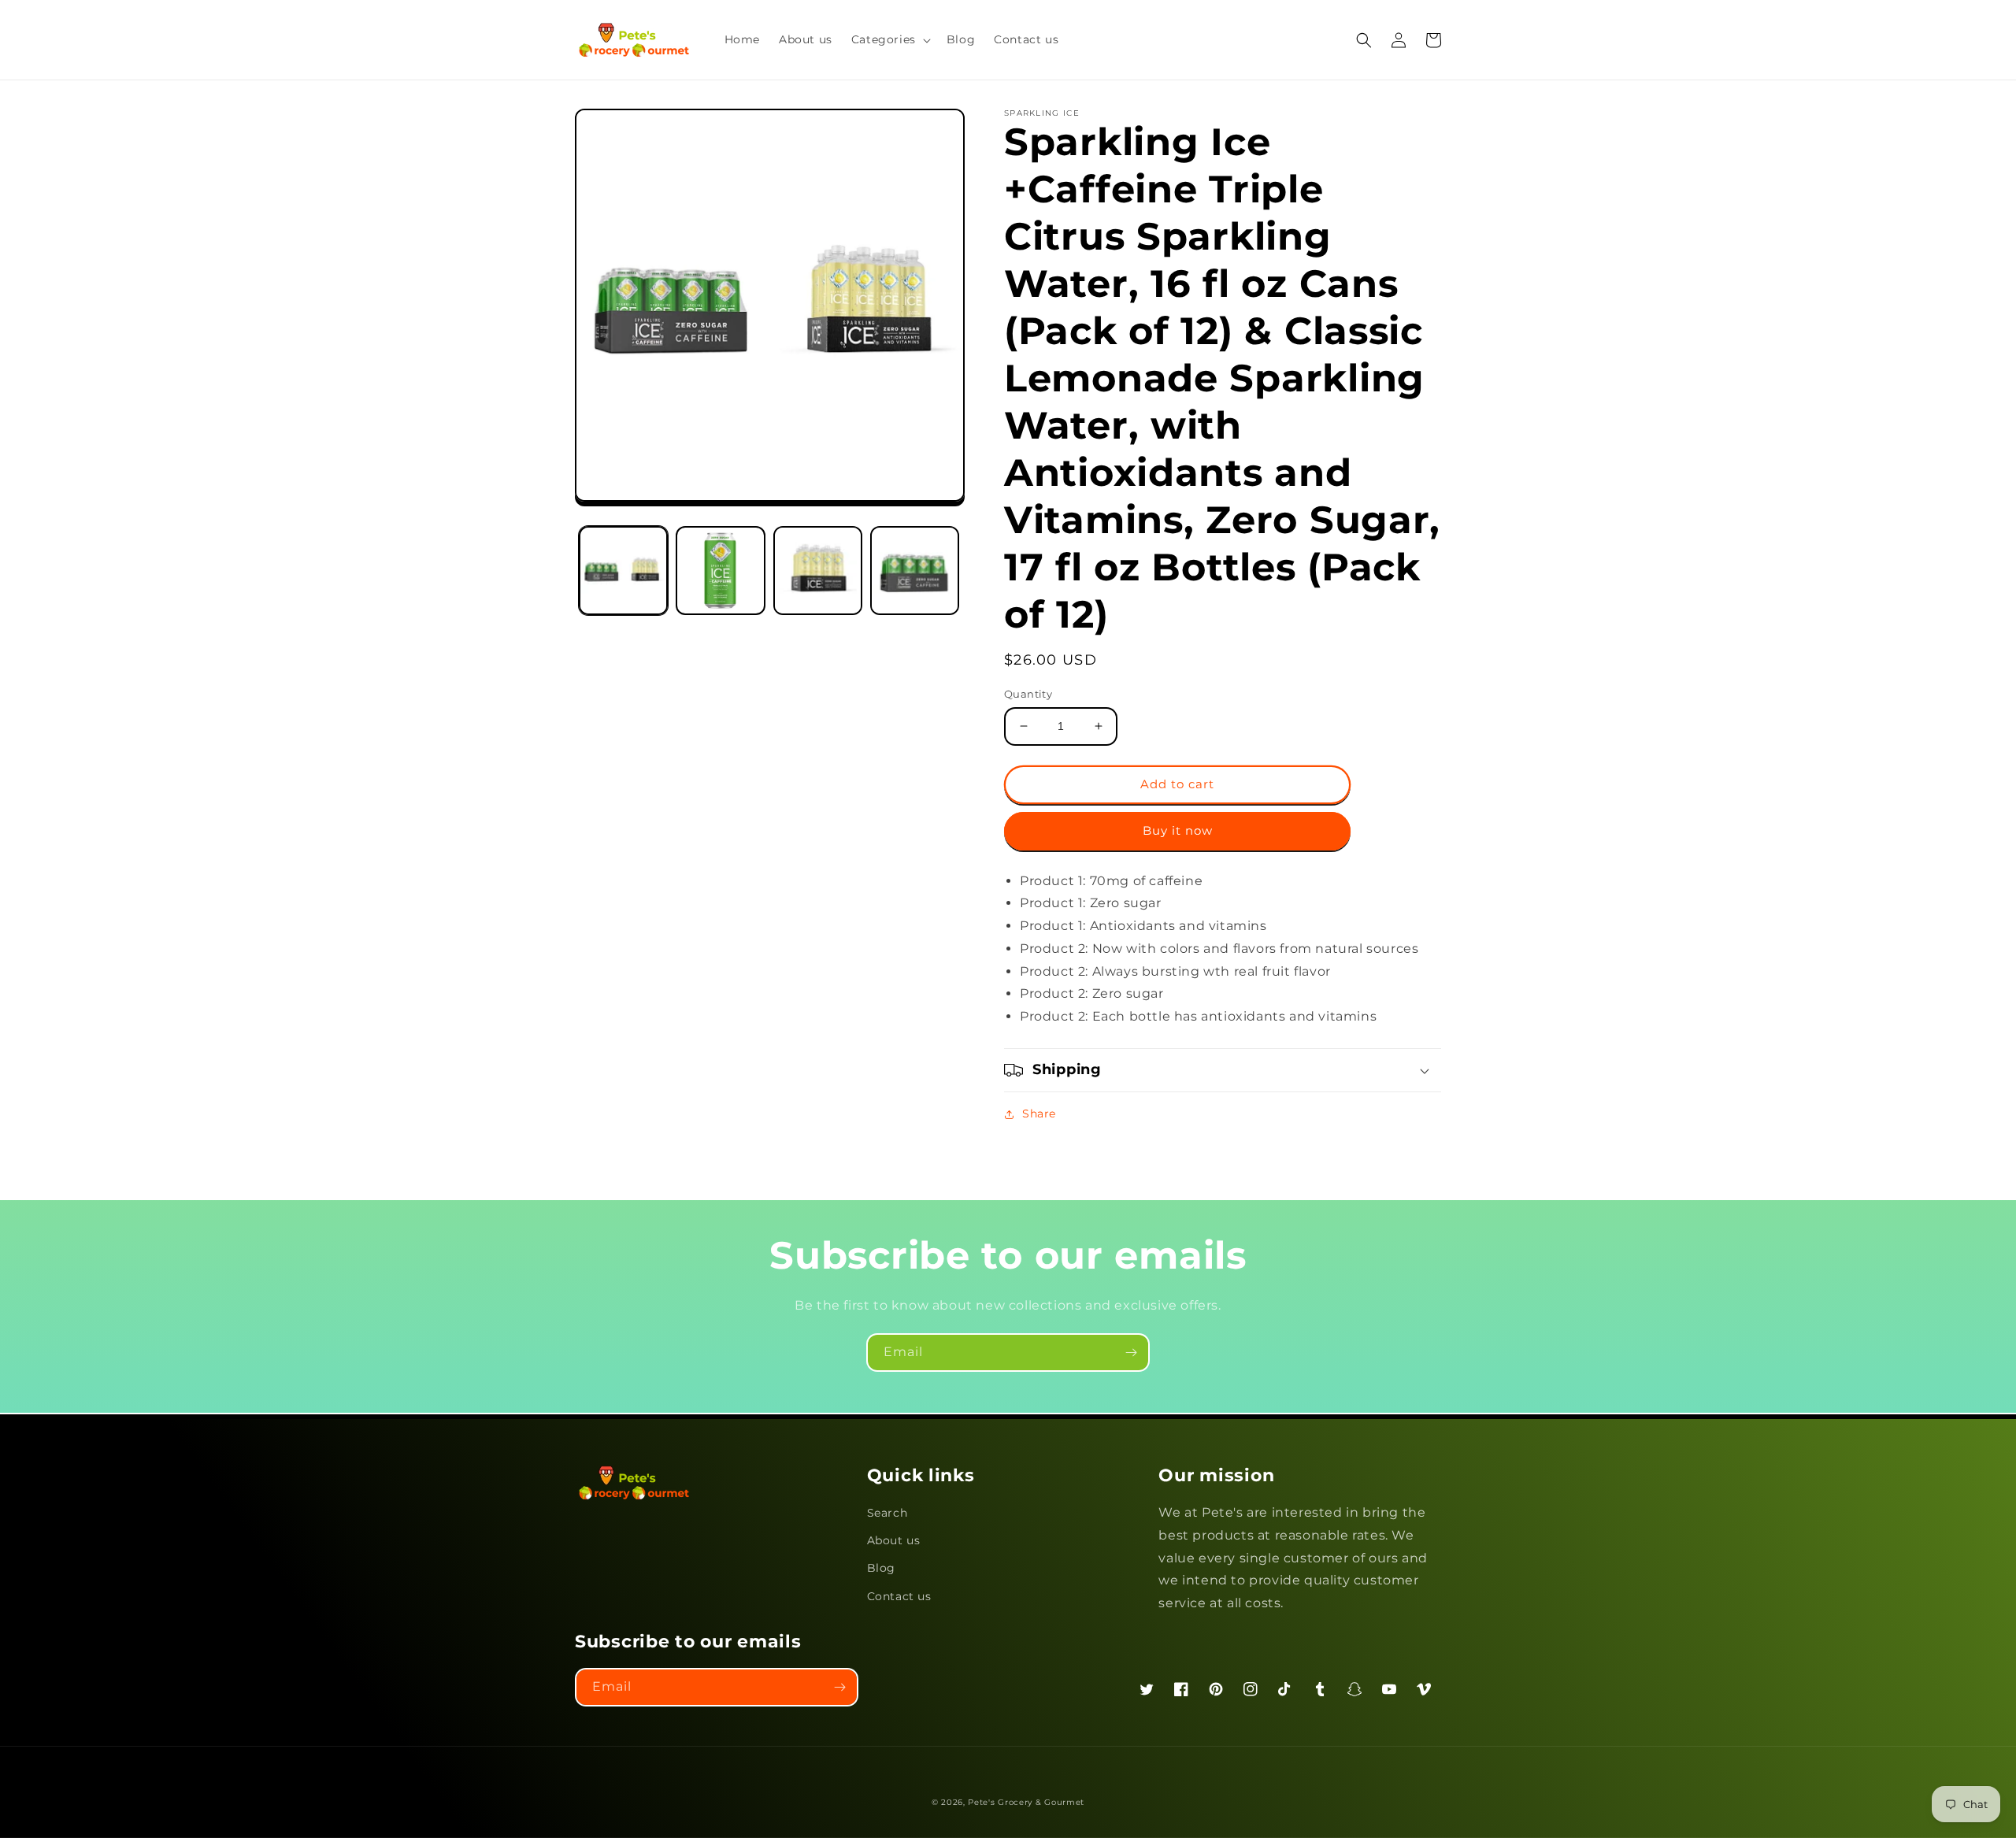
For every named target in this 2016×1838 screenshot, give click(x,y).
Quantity (1028, 694)
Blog (881, 1568)
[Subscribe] (1131, 1353)
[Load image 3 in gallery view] (818, 571)
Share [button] (1039, 1114)
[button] (889, 39)
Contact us (899, 1596)
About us (894, 1540)
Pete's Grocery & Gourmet (1026, 1802)
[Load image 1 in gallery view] (623, 571)
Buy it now (1178, 830)
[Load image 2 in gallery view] (720, 571)
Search (888, 1513)
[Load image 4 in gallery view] (915, 571)
